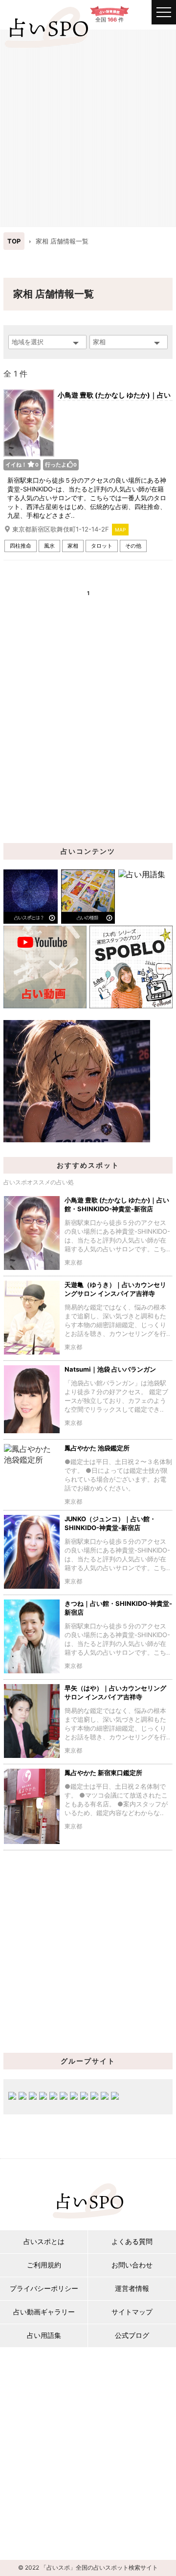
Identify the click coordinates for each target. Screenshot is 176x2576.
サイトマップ (132, 2312)
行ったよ (61, 465)
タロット (102, 546)
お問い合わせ (132, 2265)
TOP (14, 241)
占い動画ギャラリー (44, 2312)
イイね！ (22, 465)
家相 (73, 546)
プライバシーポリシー (44, 2288)
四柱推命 (21, 546)
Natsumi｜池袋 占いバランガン (110, 1369)
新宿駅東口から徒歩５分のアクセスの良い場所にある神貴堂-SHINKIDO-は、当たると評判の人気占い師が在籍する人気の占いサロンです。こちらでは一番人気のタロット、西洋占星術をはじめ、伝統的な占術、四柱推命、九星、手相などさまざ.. (87, 498)
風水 (49, 546)
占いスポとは (44, 2241)
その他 (133, 546)
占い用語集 (44, 2335)
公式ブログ (132, 2335)
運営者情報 (132, 2288)
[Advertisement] (88, 127)
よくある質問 (132, 2241)
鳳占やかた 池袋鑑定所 (97, 1448)
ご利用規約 (44, 2265)
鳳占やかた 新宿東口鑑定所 (103, 1773)
